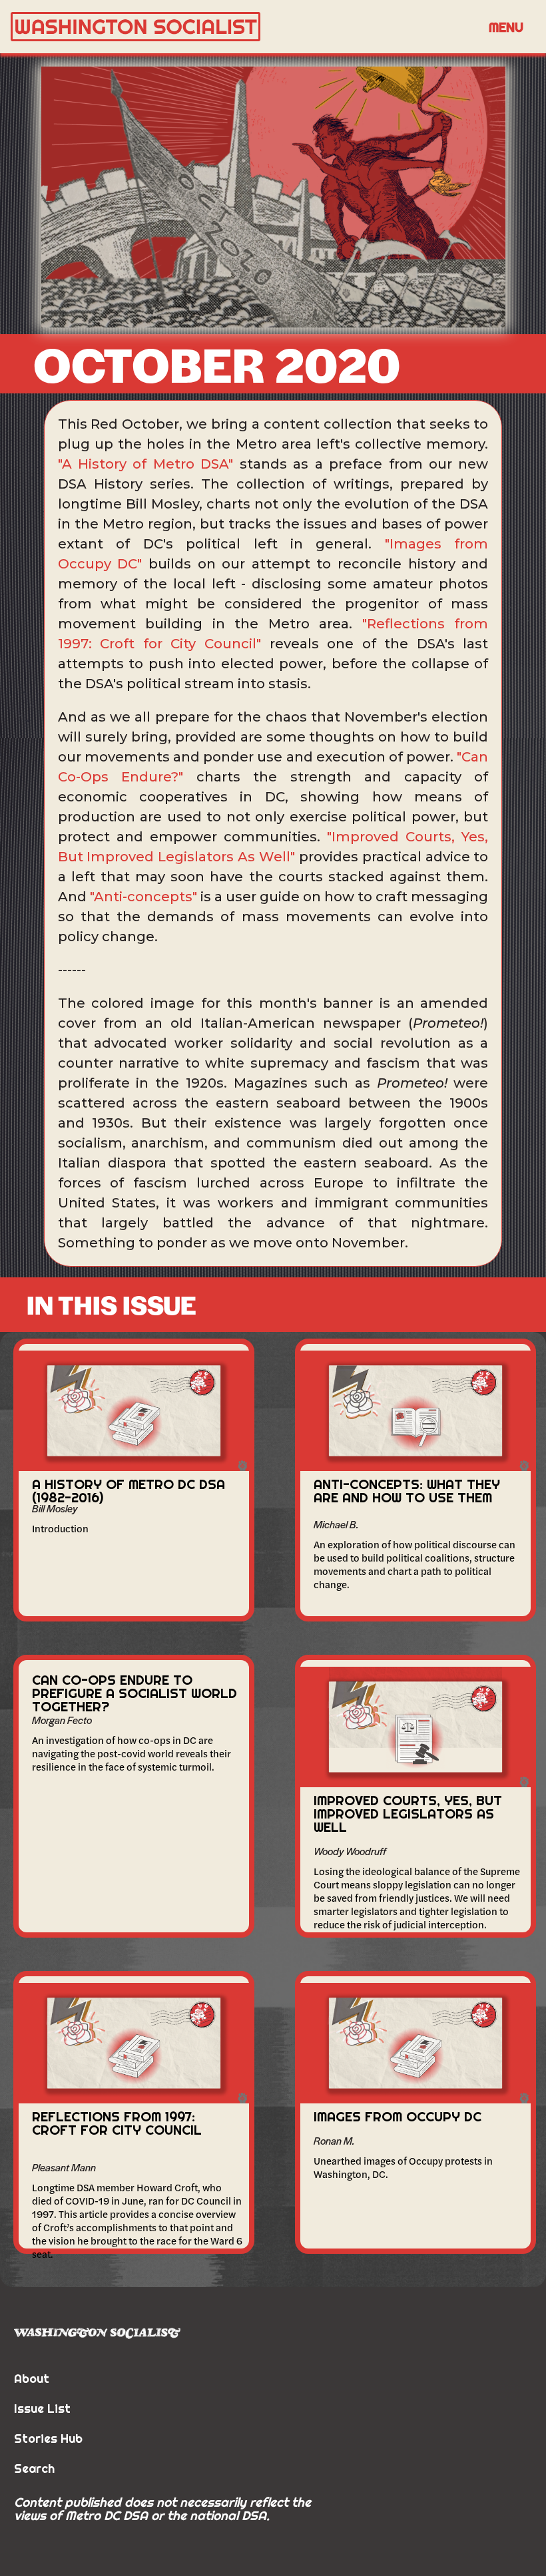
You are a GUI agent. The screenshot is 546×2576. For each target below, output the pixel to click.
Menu (506, 27)
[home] (243, 27)
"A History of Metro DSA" (146, 464)
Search (34, 2469)
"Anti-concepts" (143, 897)
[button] (506, 27)
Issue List (42, 2409)
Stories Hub (48, 2439)
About (32, 2379)
